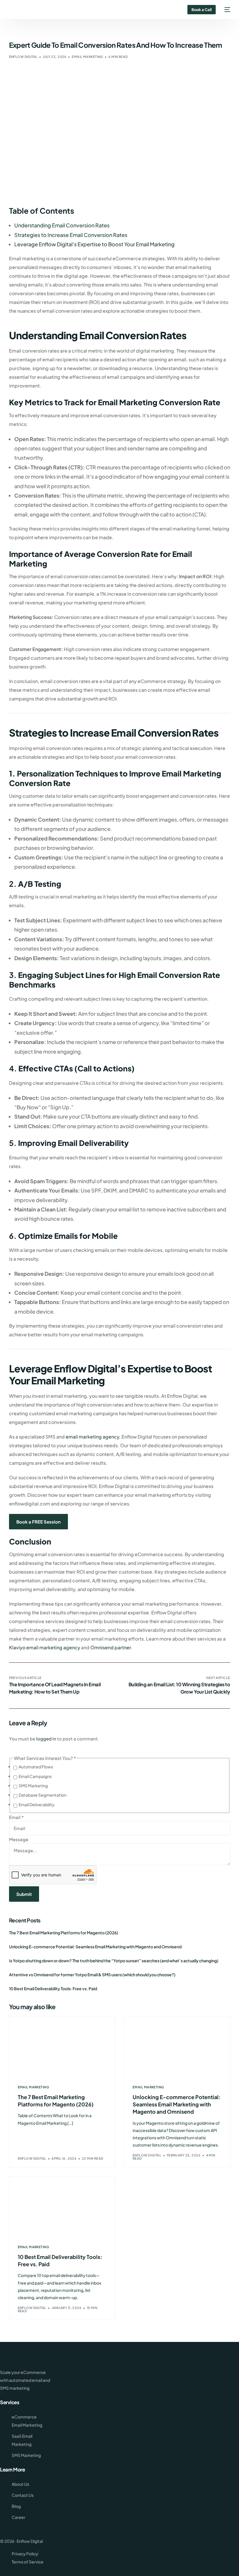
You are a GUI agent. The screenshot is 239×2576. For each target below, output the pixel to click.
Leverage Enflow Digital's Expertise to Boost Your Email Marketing (94, 244)
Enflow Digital (23, 57)
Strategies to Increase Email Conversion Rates (71, 235)
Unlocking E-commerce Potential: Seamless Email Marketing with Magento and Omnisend (95, 1947)
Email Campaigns (35, 1776)
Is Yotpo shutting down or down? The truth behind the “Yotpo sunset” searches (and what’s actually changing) (114, 1961)
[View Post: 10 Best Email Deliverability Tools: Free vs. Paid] (62, 2207)
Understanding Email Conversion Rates (62, 225)
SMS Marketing (33, 1786)
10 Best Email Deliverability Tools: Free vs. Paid (53, 1988)
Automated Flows (36, 1767)
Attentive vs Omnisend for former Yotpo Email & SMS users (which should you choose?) (92, 1975)
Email (16, 1817)
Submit (24, 1894)
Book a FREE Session (38, 1522)
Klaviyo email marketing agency (45, 1647)
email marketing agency (92, 1437)
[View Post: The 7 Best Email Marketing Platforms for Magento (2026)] (62, 2047)
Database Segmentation (43, 1795)
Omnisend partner (110, 1647)
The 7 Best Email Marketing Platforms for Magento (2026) (64, 1933)
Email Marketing (87, 57)
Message (19, 1839)
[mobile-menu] (226, 10)
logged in (46, 1739)
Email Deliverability (37, 1804)
